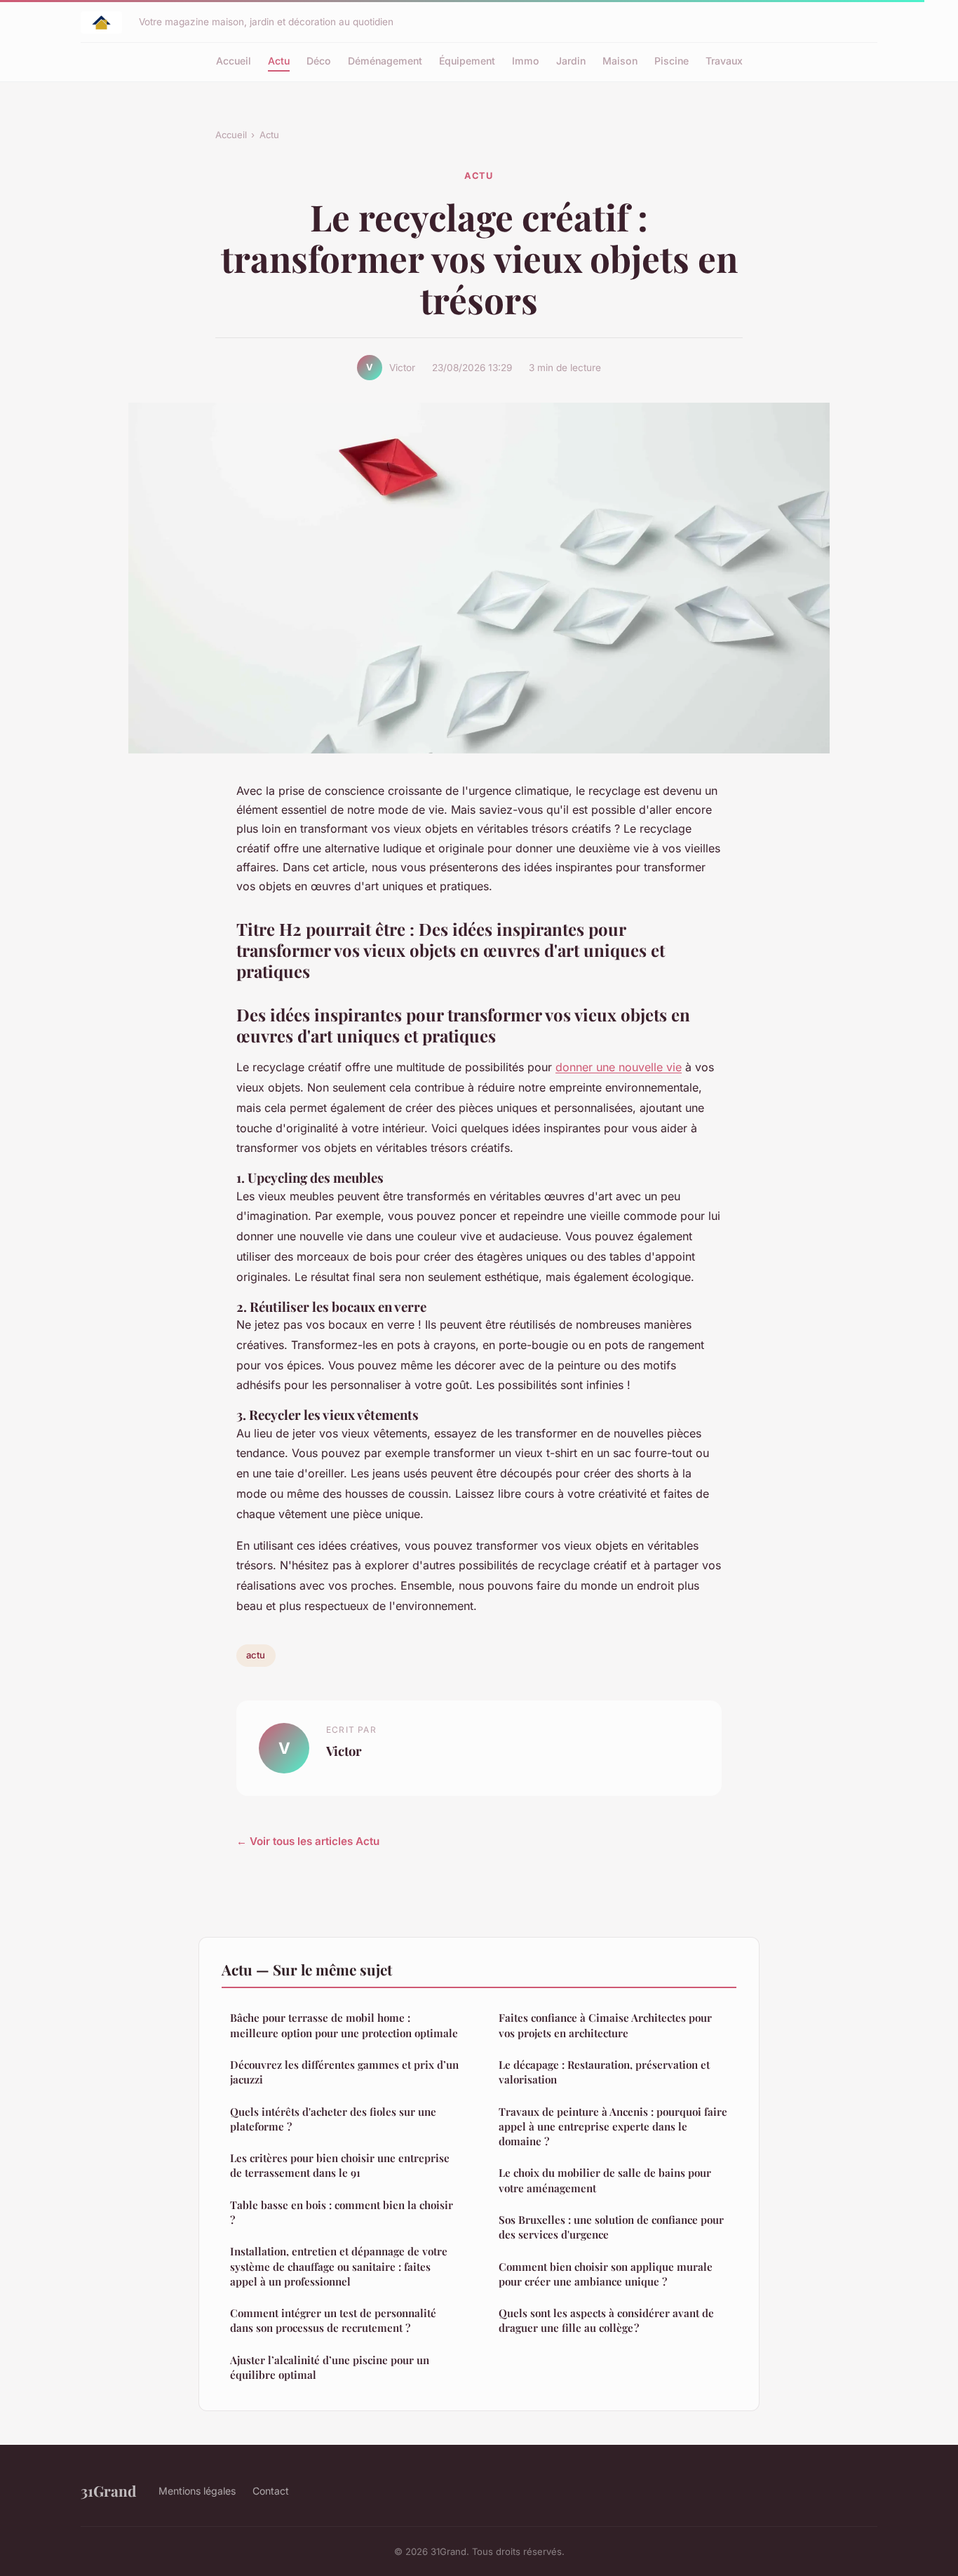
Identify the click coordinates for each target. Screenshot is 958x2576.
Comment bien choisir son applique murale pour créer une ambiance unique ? (606, 2274)
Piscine (672, 61)
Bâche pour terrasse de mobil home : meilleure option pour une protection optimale (344, 2025)
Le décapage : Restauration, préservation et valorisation (604, 2072)
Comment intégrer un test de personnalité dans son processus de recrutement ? (333, 2320)
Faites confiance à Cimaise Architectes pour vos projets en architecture (605, 2025)
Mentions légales (197, 2491)
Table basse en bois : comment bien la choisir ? (342, 2212)
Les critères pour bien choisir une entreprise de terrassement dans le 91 (340, 2165)
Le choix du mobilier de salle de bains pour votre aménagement (605, 2180)
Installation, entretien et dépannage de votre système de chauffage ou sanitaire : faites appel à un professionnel (339, 2266)
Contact (271, 2491)
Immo (526, 61)
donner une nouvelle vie (619, 1067)
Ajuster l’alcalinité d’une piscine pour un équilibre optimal (330, 2367)
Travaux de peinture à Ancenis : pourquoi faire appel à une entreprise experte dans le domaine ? (613, 2127)
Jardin (571, 61)
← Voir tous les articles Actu (308, 1841)
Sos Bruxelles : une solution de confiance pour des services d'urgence (611, 2227)
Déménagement (385, 61)
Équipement (467, 61)
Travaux (724, 61)
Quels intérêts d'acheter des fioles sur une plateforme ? (333, 2119)
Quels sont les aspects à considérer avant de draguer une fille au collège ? (606, 2320)
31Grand (108, 2490)
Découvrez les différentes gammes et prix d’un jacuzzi (344, 2072)
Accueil (234, 61)
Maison (620, 61)
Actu (279, 61)
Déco (319, 61)
